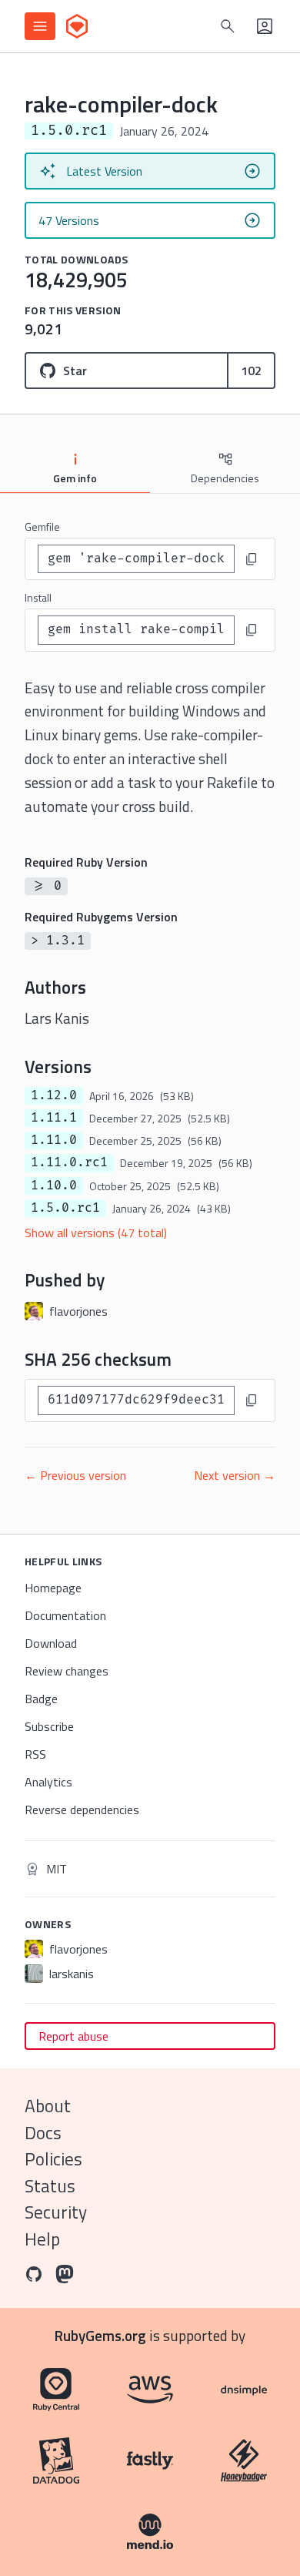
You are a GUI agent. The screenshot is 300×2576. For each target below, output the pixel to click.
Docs (43, 2133)
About (48, 2106)
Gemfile (42, 527)
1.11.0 (54, 1140)
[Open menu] (40, 26)
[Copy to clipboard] (252, 559)
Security (56, 2212)
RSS (35, 1754)
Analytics (48, 1782)
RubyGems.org (100, 2335)
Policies (53, 2159)
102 (251, 371)
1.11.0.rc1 (69, 1162)
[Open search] (228, 26)
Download (51, 1643)
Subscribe (49, 1726)
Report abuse (73, 2036)
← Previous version (75, 1475)
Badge (41, 1699)
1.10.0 (54, 1186)
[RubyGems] (77, 26)
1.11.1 (54, 1118)
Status (50, 2186)
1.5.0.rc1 (65, 1208)
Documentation (65, 1615)
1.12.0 (54, 1095)
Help (42, 2239)
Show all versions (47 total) (96, 1233)
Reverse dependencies (82, 1810)
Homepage (53, 1588)
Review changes (67, 1671)
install (38, 597)
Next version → (235, 1475)
